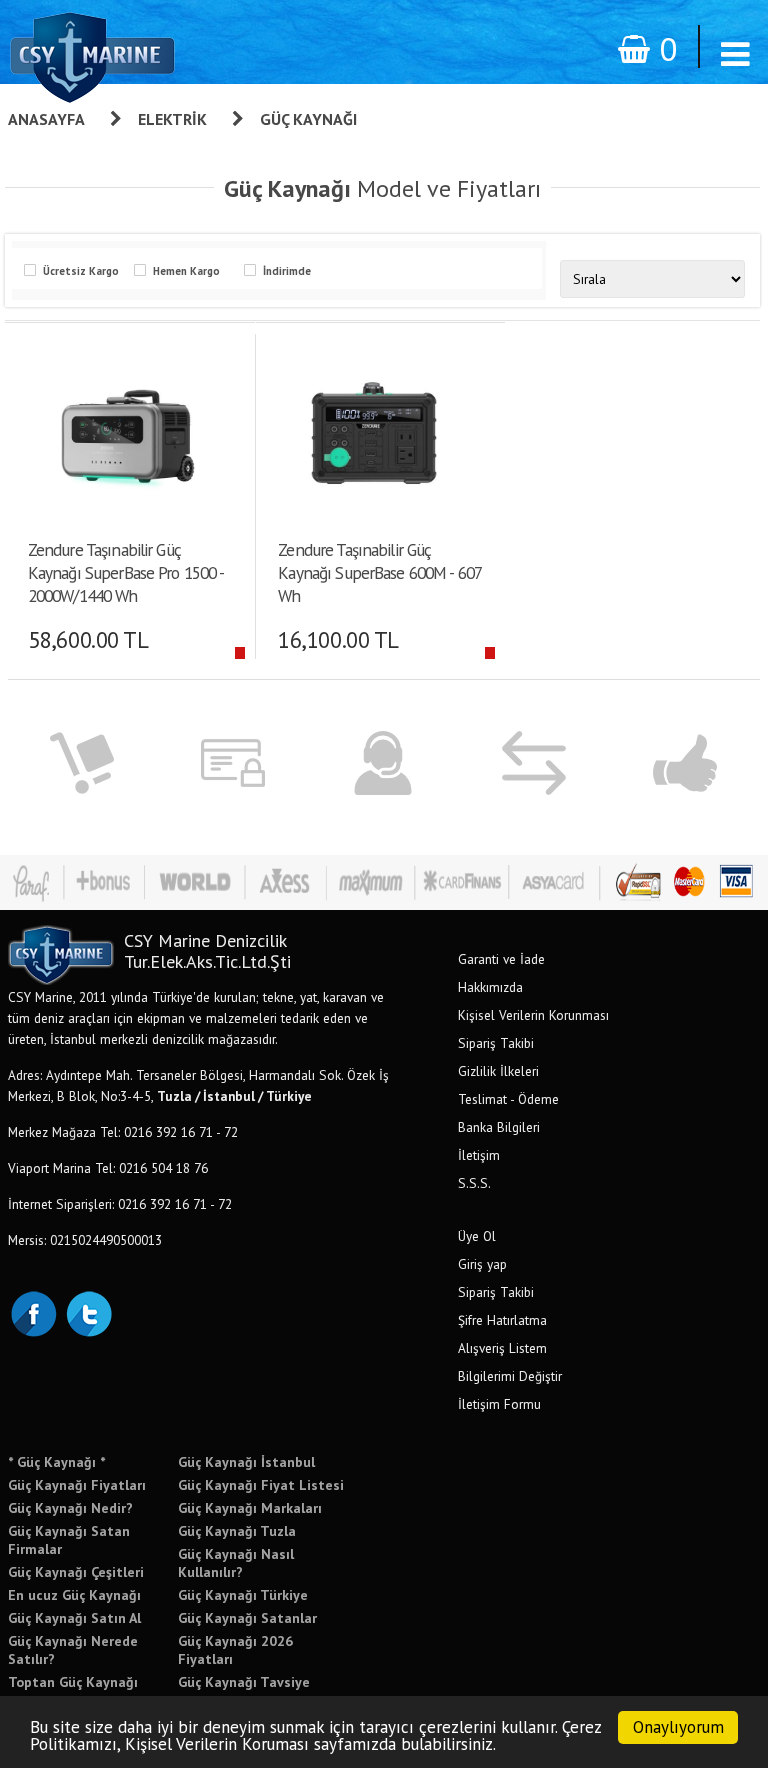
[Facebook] (33, 1312)
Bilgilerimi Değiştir (510, 1376)
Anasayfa (46, 119)
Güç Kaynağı (308, 119)
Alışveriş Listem (502, 1348)
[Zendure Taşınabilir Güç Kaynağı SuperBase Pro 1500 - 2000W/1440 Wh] (122, 431)
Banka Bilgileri (499, 1127)
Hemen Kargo (186, 271)
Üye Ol (477, 1236)
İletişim (479, 1155)
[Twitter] (88, 1312)
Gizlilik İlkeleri (498, 1071)
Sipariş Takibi (496, 1043)
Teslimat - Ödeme (508, 1099)
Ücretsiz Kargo (81, 271)
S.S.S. (474, 1183)
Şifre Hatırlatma (502, 1320)
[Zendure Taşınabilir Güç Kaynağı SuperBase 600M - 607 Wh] (373, 431)
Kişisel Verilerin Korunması (533, 1015)
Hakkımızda (490, 987)
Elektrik (172, 119)
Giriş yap (482, 1264)
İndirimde (287, 271)
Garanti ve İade (501, 959)
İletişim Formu (499, 1404)
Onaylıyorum (678, 1727)
